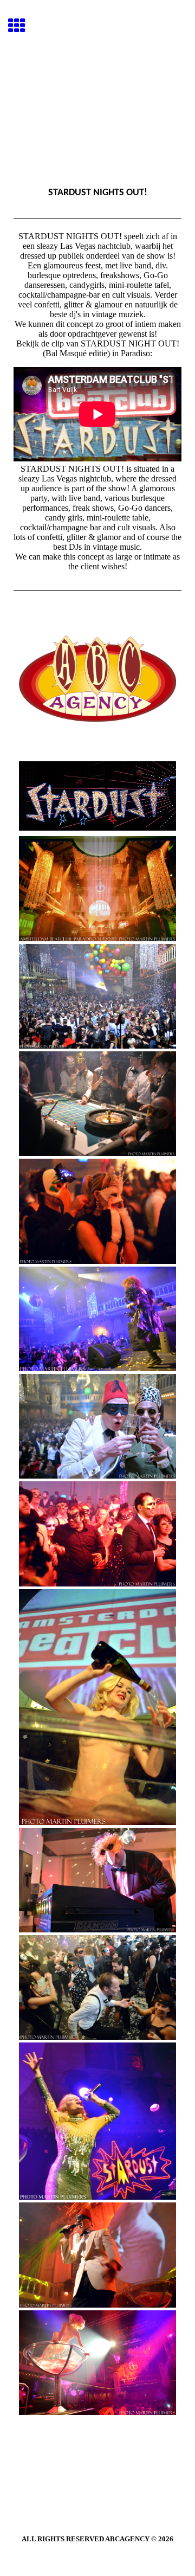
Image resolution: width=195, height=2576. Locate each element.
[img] (97, 101)
